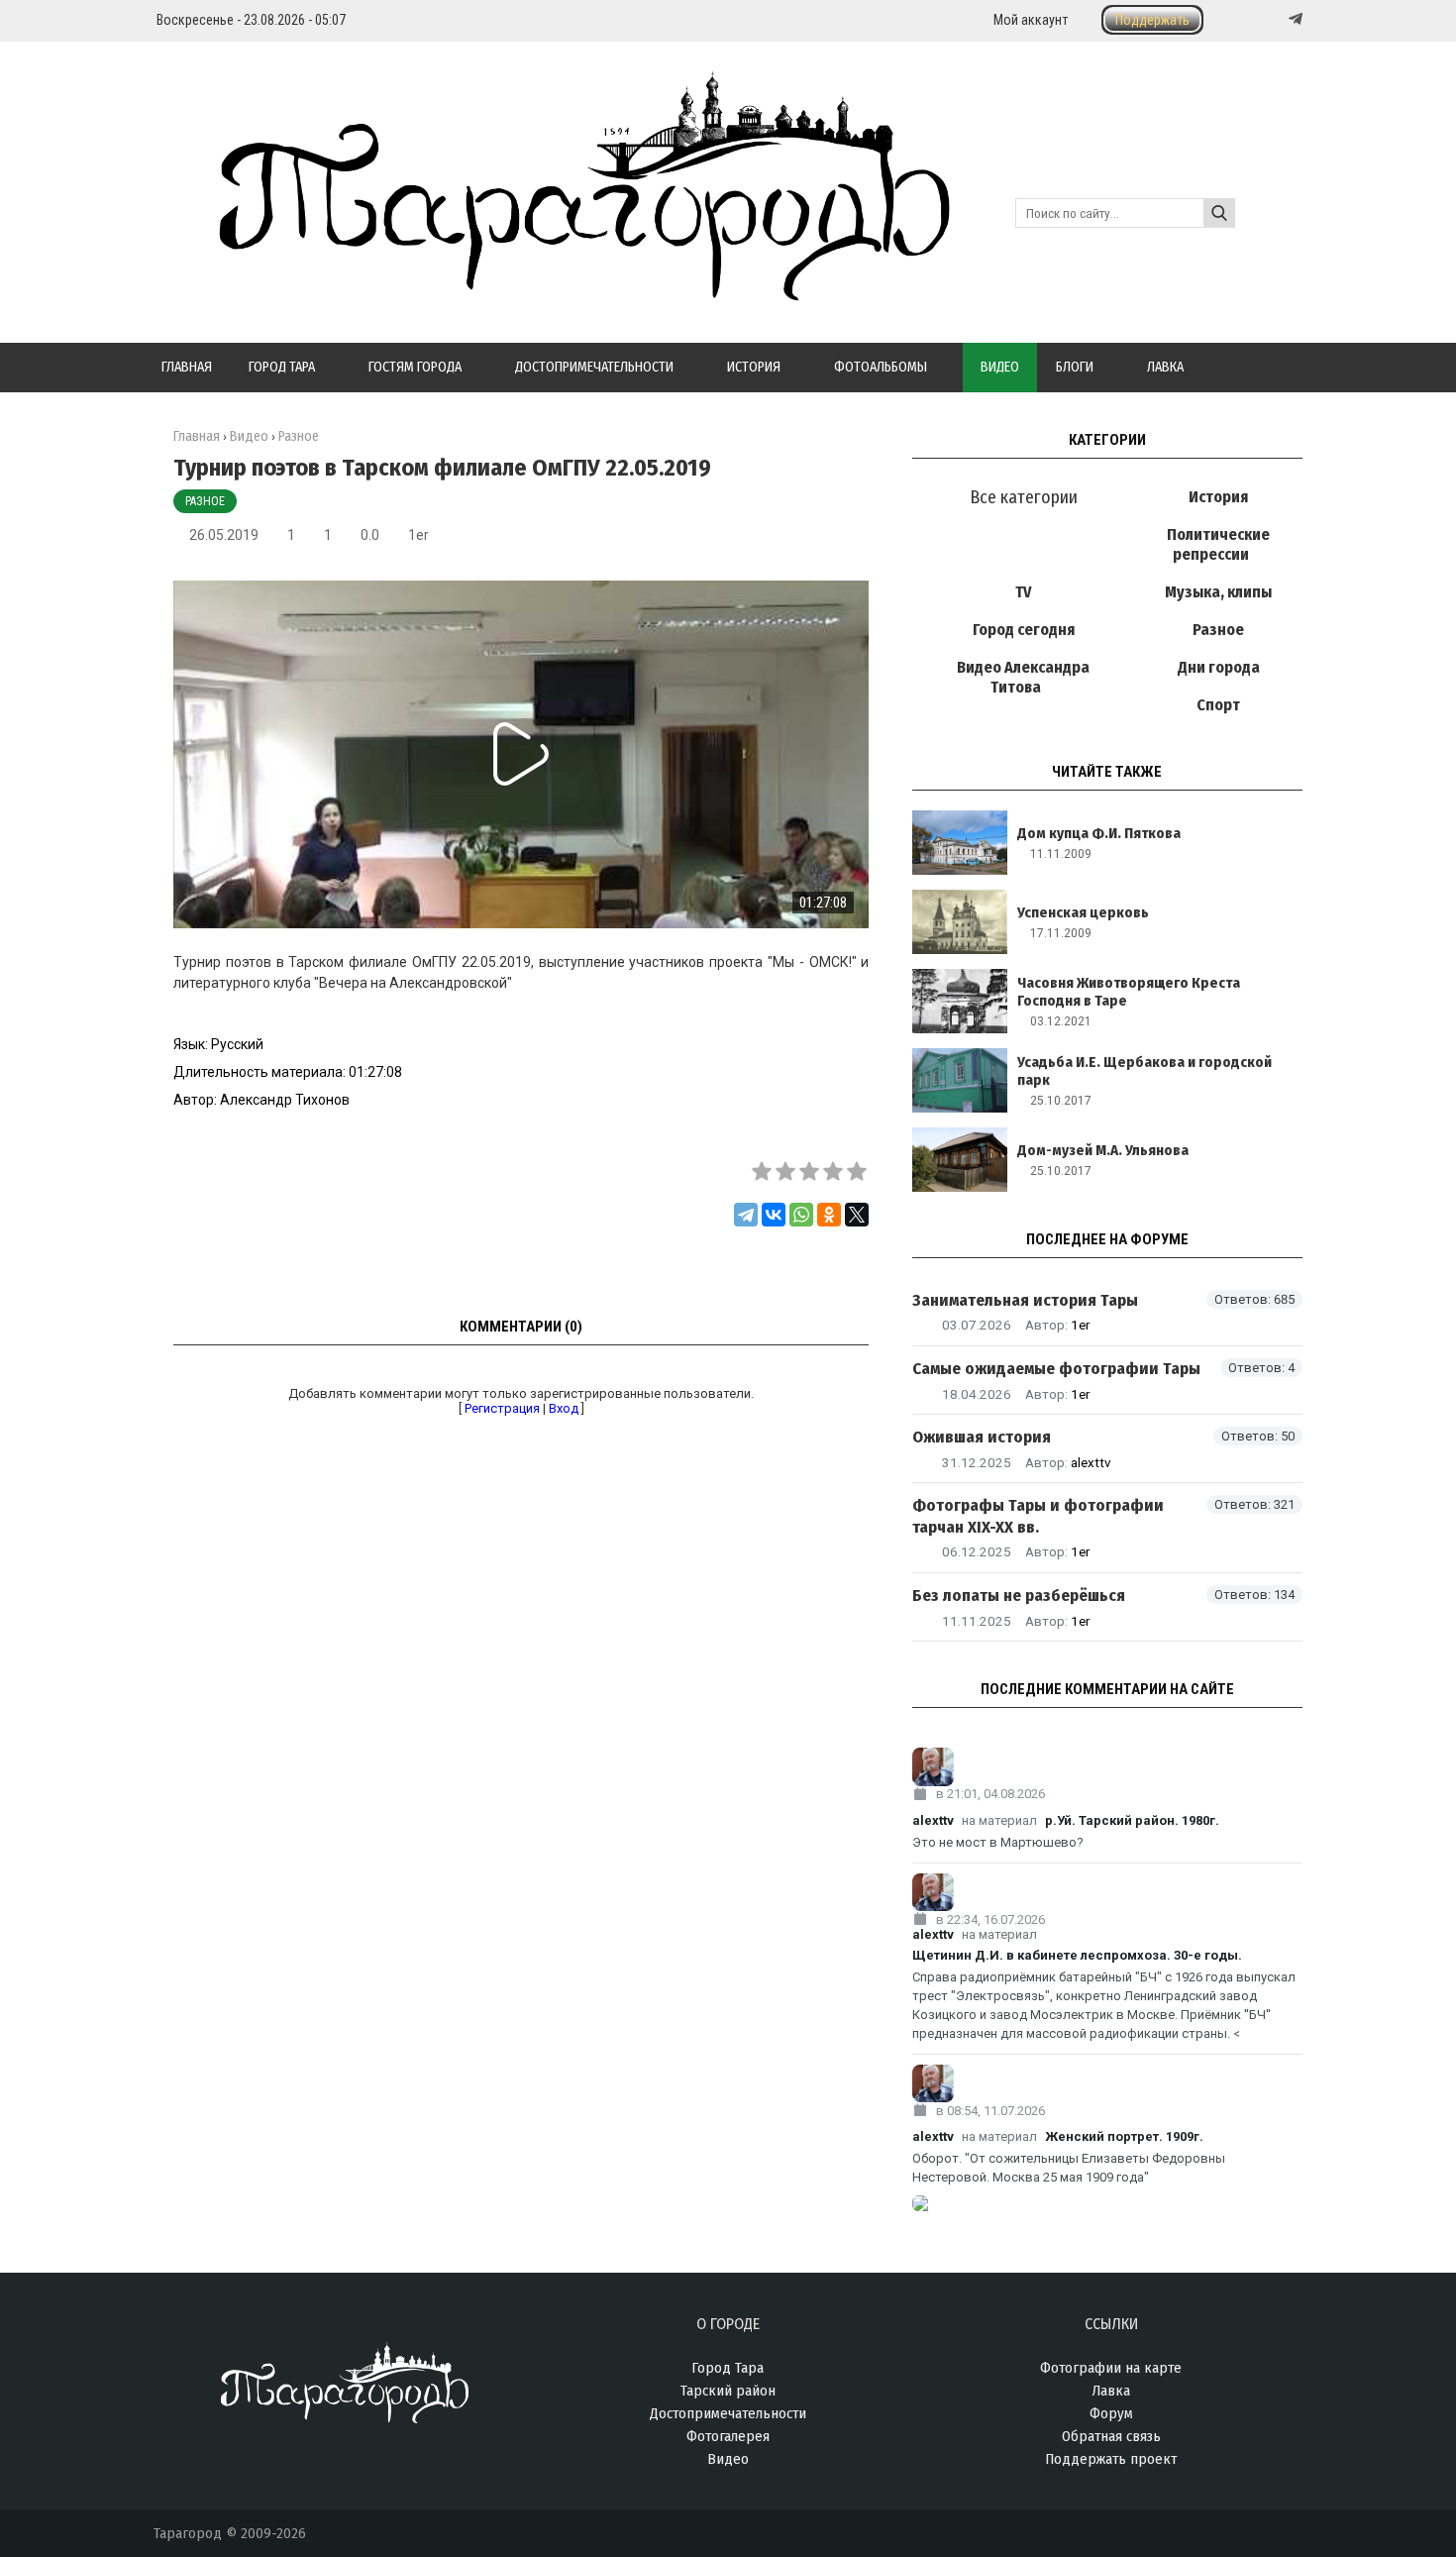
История (1218, 497)
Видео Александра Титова (1023, 677)
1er (418, 535)
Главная (197, 436)
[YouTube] (1275, 19)
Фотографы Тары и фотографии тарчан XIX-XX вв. (1038, 1516)
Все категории (1024, 497)
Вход (564, 1408)
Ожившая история (982, 1437)
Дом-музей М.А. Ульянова (1103, 1150)
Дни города (1219, 667)
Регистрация (502, 1408)
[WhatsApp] (801, 1215)
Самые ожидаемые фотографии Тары (1056, 1369)
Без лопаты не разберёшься (1019, 1596)
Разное (205, 501)
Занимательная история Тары (1025, 1300)
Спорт (1218, 705)
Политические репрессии (1218, 544)
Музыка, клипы (1218, 592)
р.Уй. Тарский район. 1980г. (1132, 1820)
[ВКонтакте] (774, 1215)
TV (1023, 592)
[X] (857, 1215)
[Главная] (552, 289)
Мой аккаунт (1031, 20)
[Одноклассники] (829, 1215)
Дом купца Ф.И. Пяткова (1099, 833)
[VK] (1255, 19)
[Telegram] (1294, 19)
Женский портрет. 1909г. (1124, 2136)
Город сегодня (1024, 630)
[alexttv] (1107, 1767)
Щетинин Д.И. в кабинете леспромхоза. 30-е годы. (1077, 1955)
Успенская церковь (1083, 912)
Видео (249, 436)
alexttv (1091, 1462)
